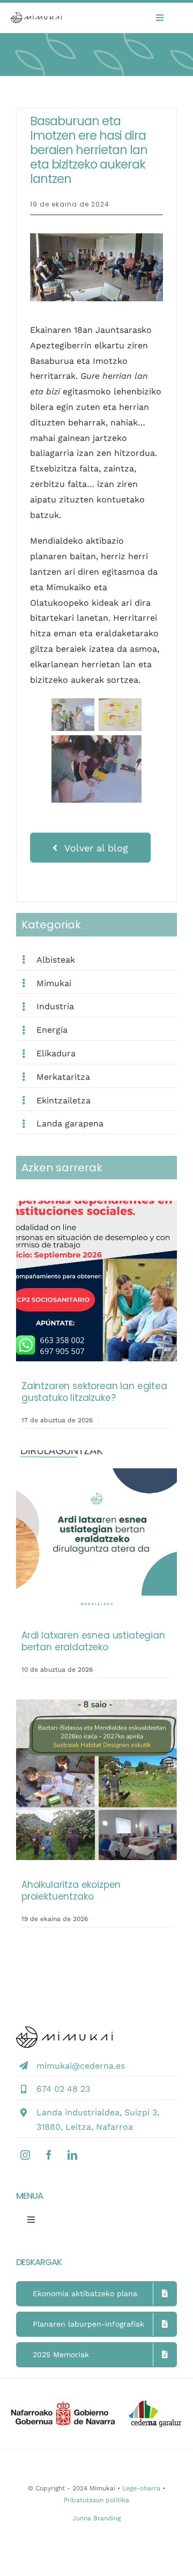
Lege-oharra (141, 2488)
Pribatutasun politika (96, 2500)
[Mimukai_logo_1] (36, 16)
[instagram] (25, 2155)
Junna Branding (96, 2518)
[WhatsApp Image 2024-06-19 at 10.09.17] (96, 237)
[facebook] (49, 2155)
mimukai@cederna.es (81, 2066)
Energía (52, 1030)
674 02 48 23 (63, 2089)
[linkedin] (72, 2155)
